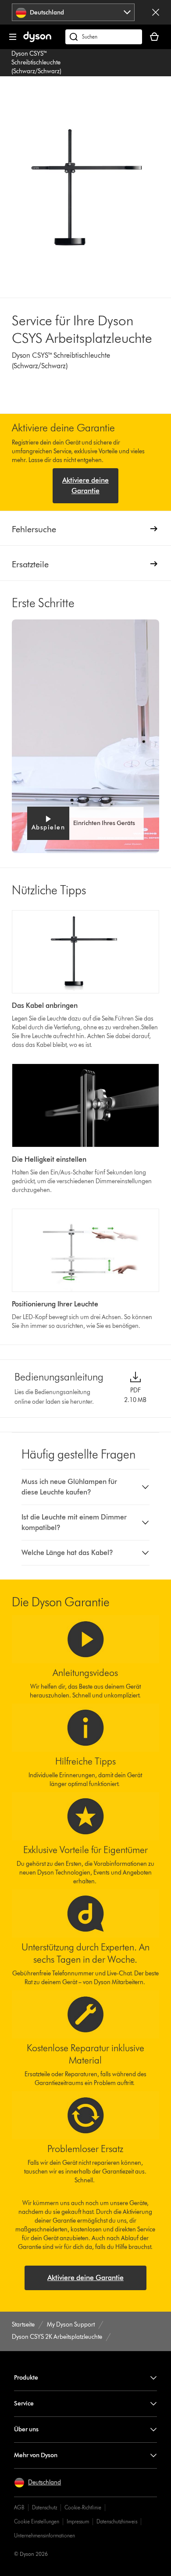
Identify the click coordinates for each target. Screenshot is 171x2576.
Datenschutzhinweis (117, 2521)
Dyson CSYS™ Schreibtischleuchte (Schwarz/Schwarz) (36, 62)
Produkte (26, 2378)
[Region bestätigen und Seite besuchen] (156, 12)
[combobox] (73, 12)
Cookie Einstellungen (37, 2521)
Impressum (78, 2521)
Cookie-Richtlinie (83, 2507)
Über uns (26, 2429)
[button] (86, 823)
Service (24, 2403)
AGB (19, 2507)
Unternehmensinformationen (45, 2535)
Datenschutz (45, 2507)
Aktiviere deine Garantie (85, 486)
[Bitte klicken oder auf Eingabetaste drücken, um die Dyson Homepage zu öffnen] (37, 40)
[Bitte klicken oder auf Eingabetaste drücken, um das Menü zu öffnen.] (13, 37)
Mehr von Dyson (36, 2455)
